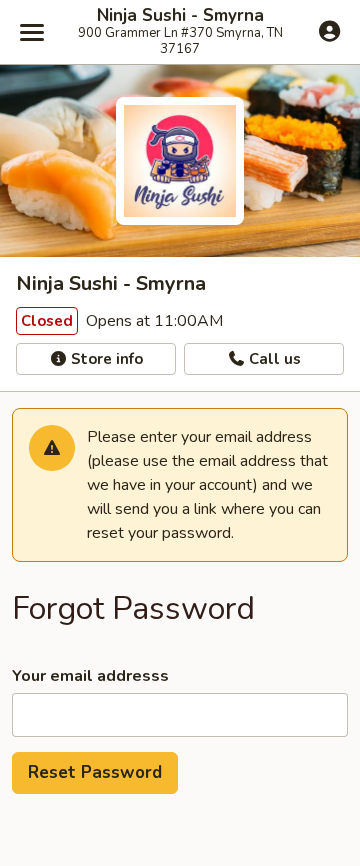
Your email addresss (90, 676)
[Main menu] (32, 32)
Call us (273, 359)
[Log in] (329, 31)
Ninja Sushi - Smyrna (180, 16)
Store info (105, 359)
